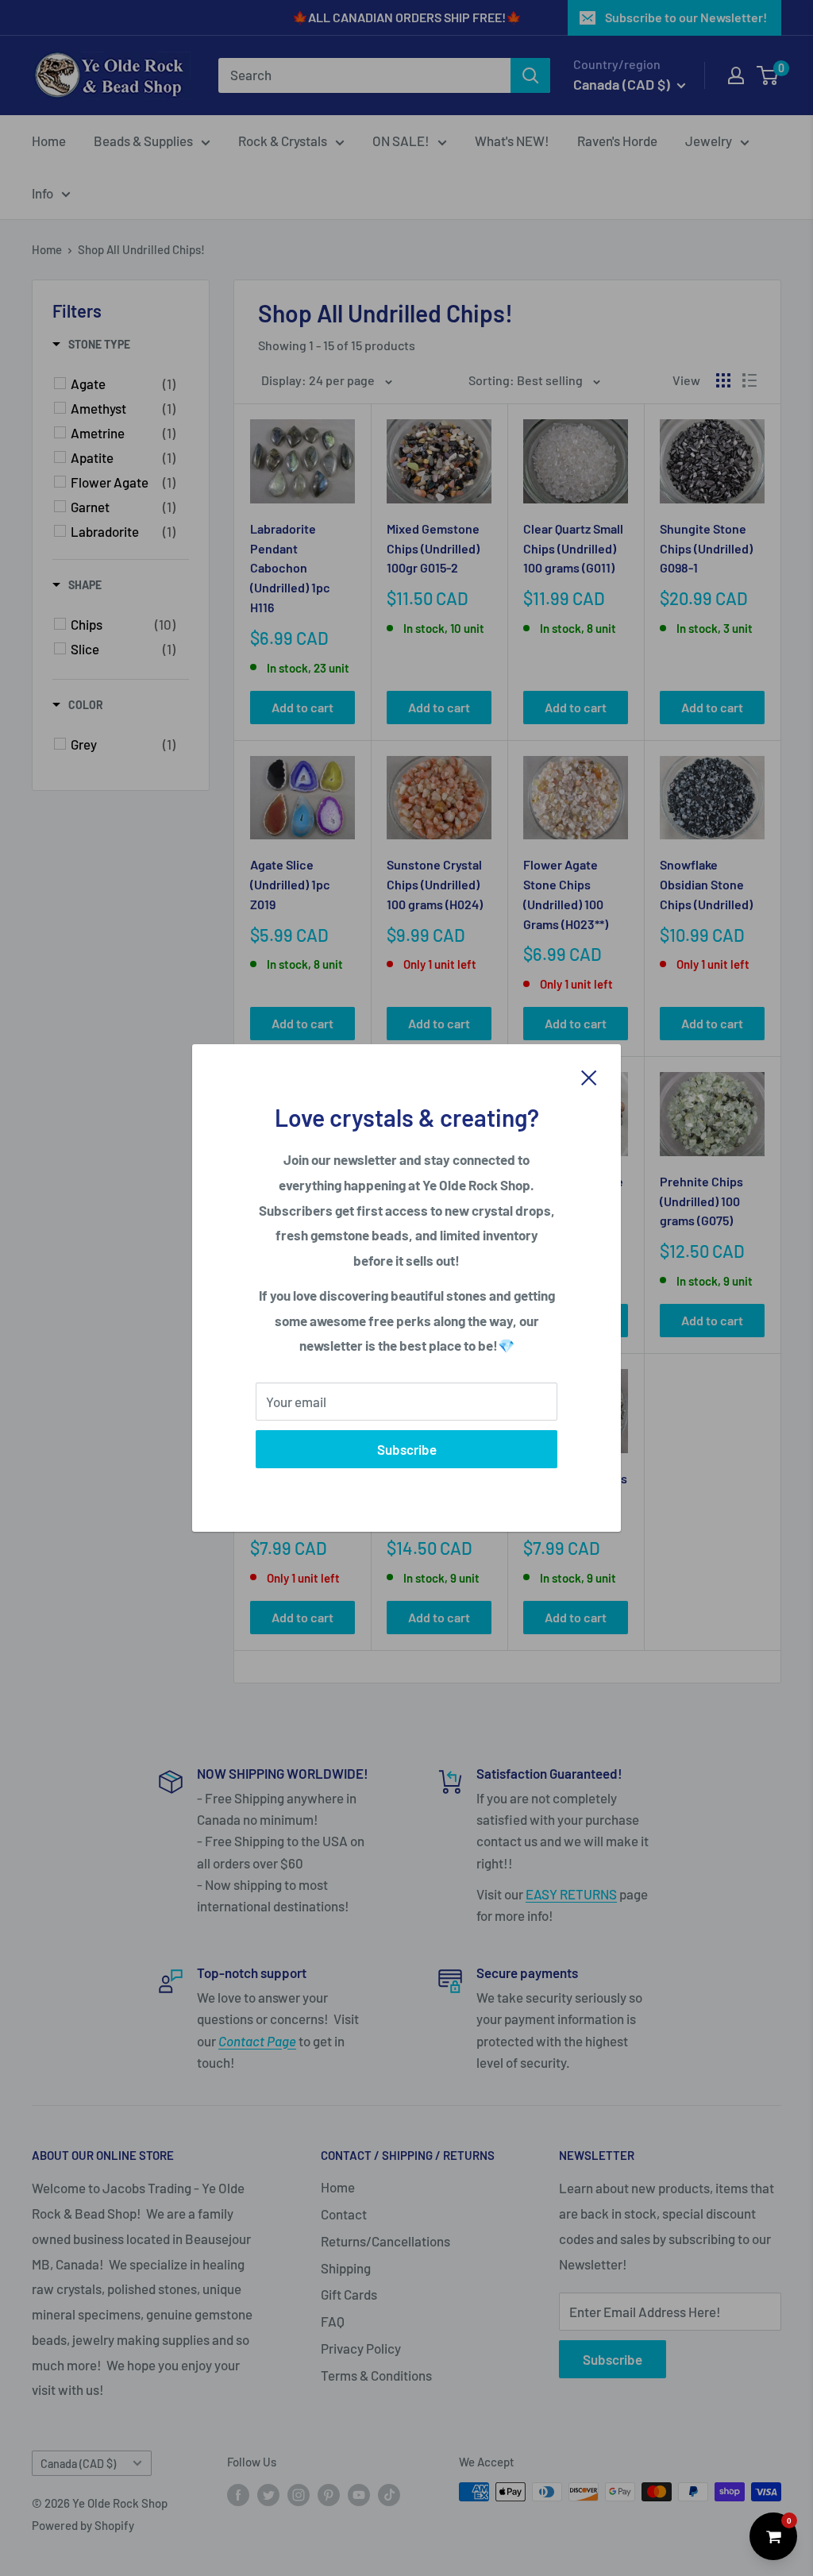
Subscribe (407, 1449)
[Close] (589, 1076)
